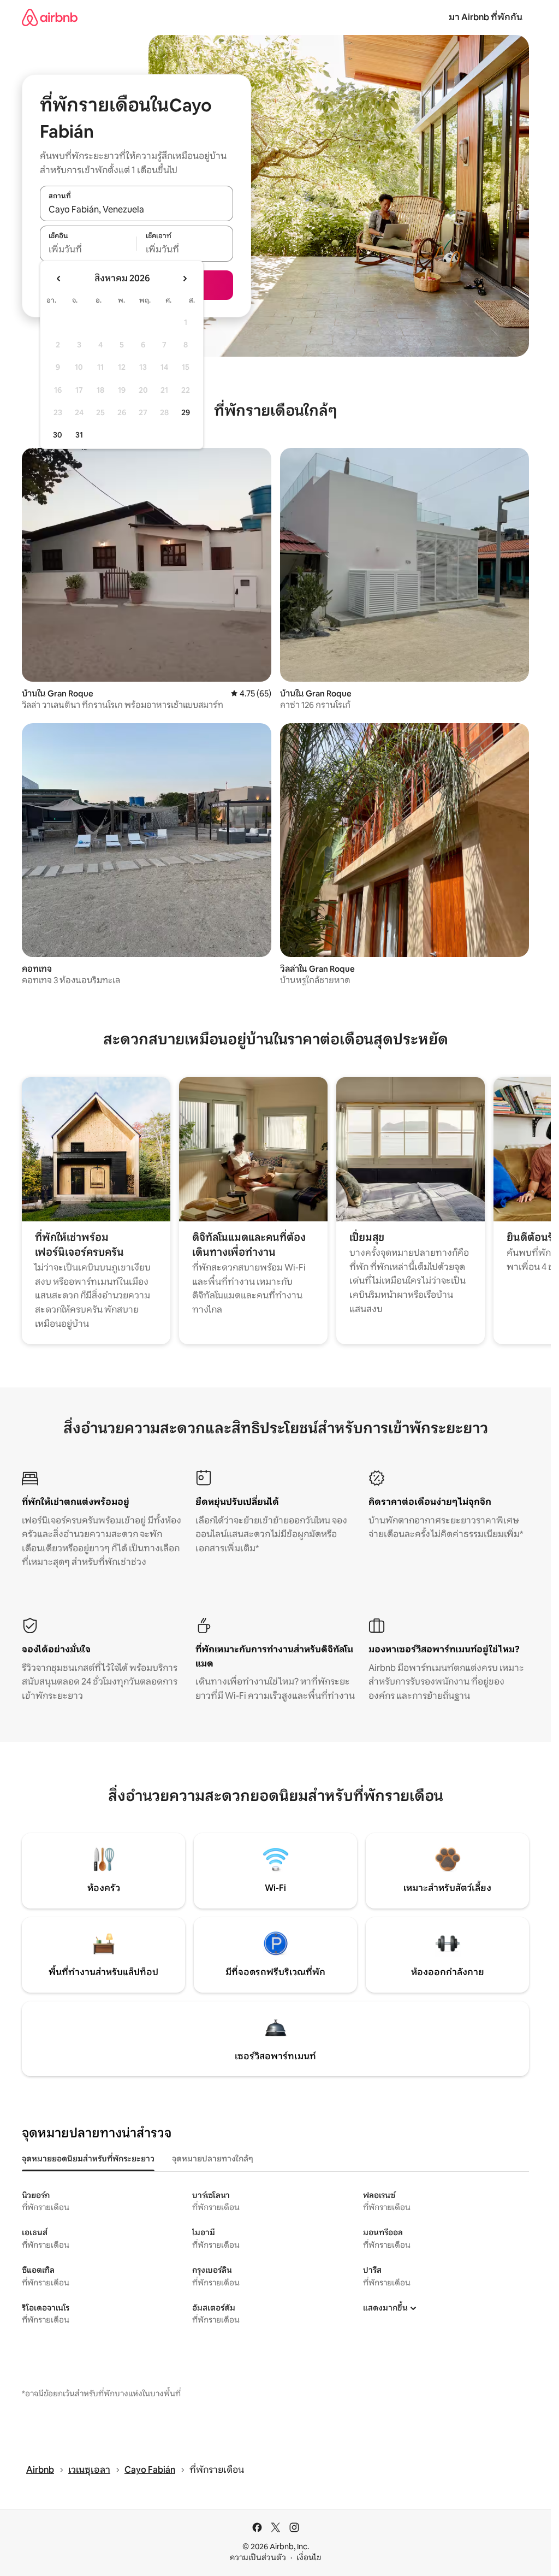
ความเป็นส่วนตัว (258, 2557)
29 (186, 412)
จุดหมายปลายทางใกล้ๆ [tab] (213, 2159)
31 (79, 435)
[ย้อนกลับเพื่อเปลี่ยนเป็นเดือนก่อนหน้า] (59, 279)
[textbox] (88, 250)
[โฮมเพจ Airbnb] (50, 17)
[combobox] (136, 209)
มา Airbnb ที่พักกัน (486, 17)
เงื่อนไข (309, 2557)
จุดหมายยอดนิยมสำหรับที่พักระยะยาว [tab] (88, 2159)
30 (58, 435)
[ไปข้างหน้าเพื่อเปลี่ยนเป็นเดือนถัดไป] (185, 279)
